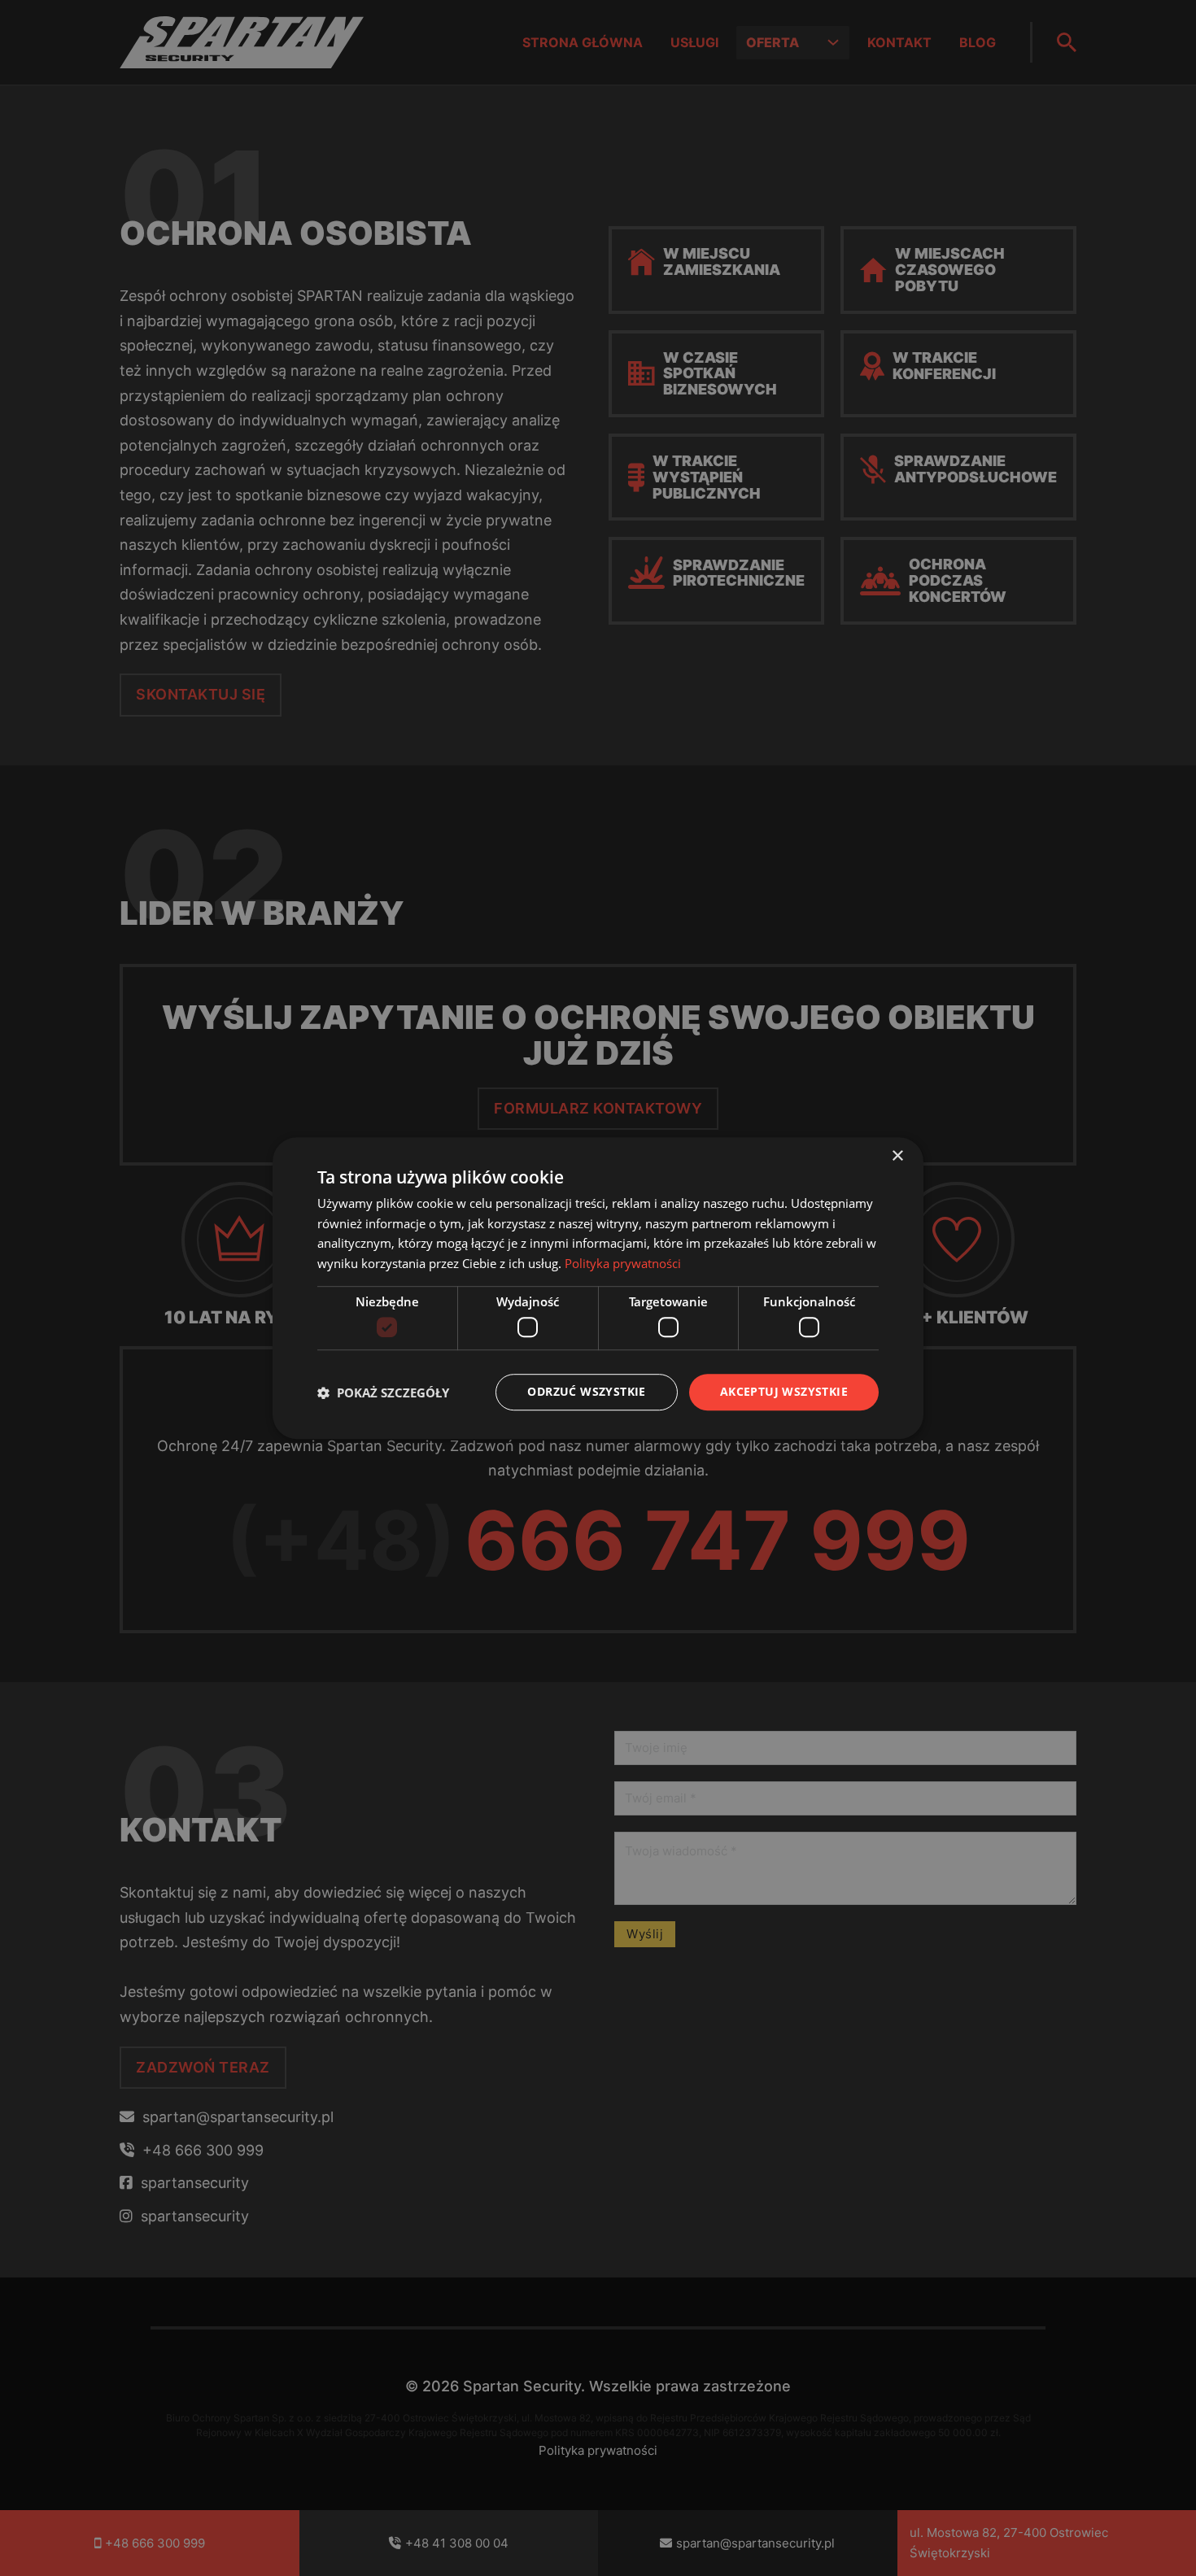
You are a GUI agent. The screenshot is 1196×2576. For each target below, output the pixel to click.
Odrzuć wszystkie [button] (586, 1392)
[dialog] (598, 1288)
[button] (383, 1393)
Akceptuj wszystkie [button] (784, 1392)
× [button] (897, 1156)
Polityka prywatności (623, 1263)
